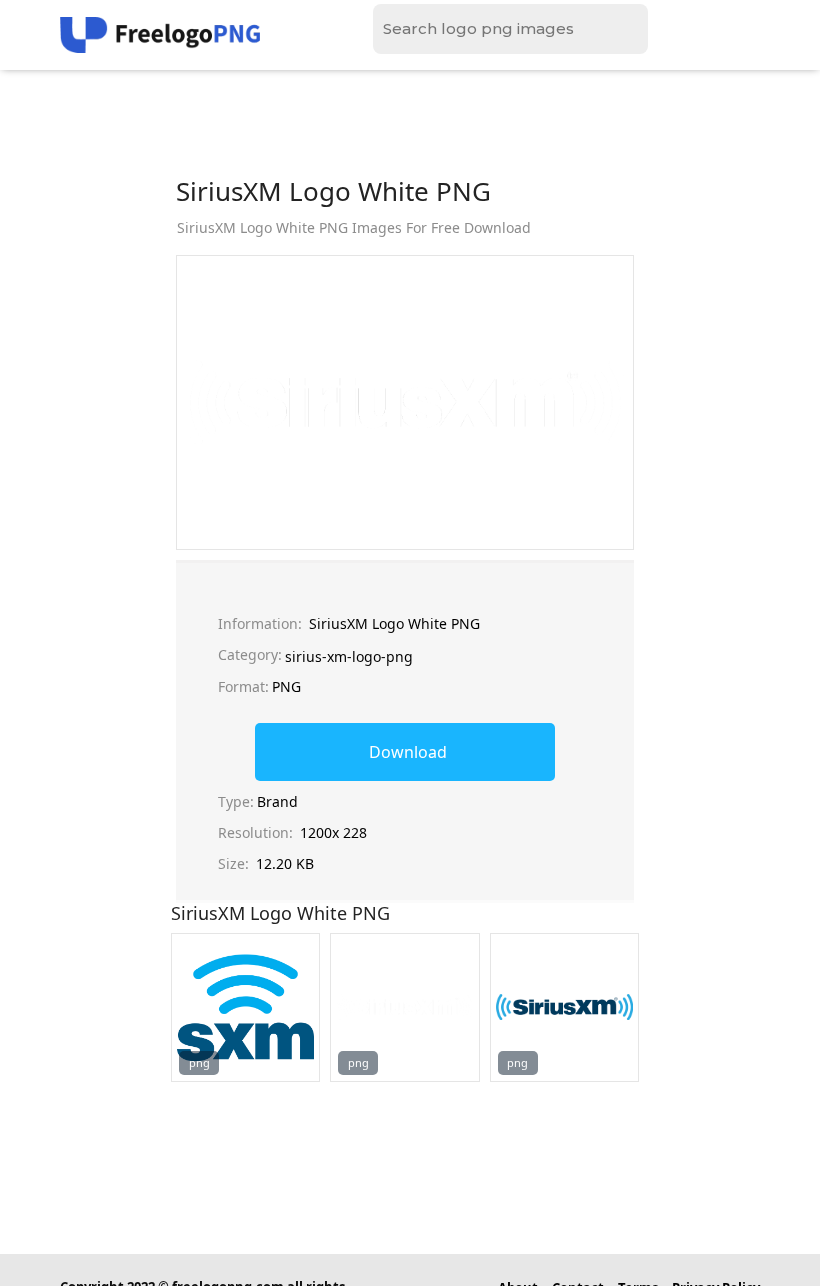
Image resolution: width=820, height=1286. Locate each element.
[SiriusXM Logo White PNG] (245, 1007)
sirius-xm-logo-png (349, 656)
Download (408, 752)
